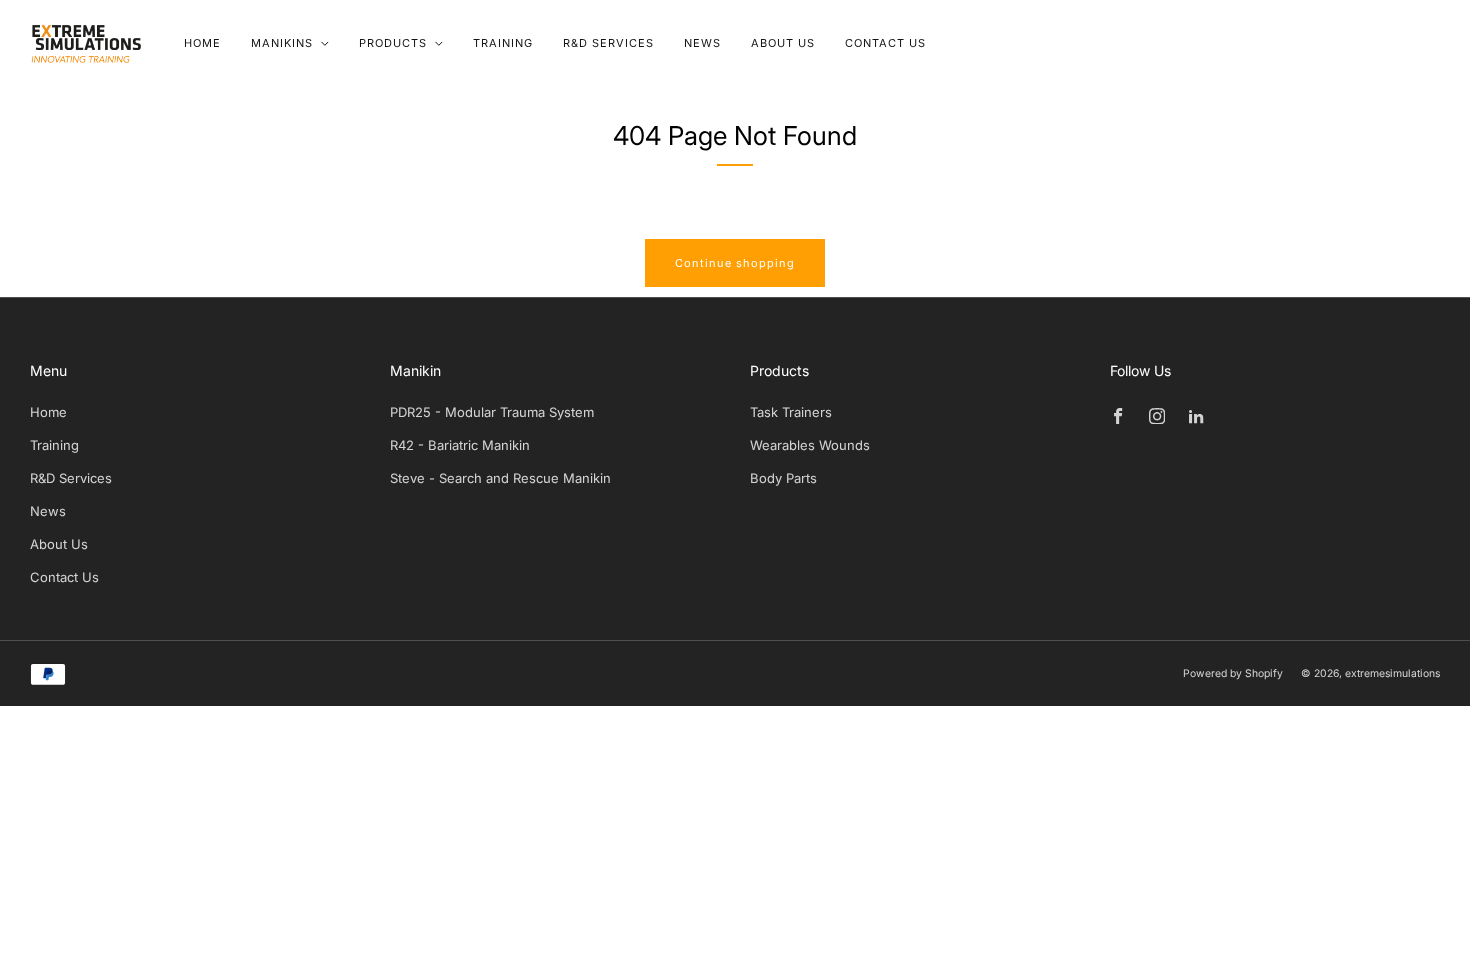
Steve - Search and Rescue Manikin (500, 478)
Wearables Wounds (810, 445)
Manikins (282, 43)
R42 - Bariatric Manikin (460, 445)
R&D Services (608, 43)
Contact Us (885, 43)
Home (202, 43)
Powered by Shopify (1233, 673)
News (702, 43)
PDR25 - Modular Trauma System (492, 412)
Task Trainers (791, 412)
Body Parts (783, 478)
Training (503, 43)
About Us (783, 43)
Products (393, 43)
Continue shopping (735, 263)
